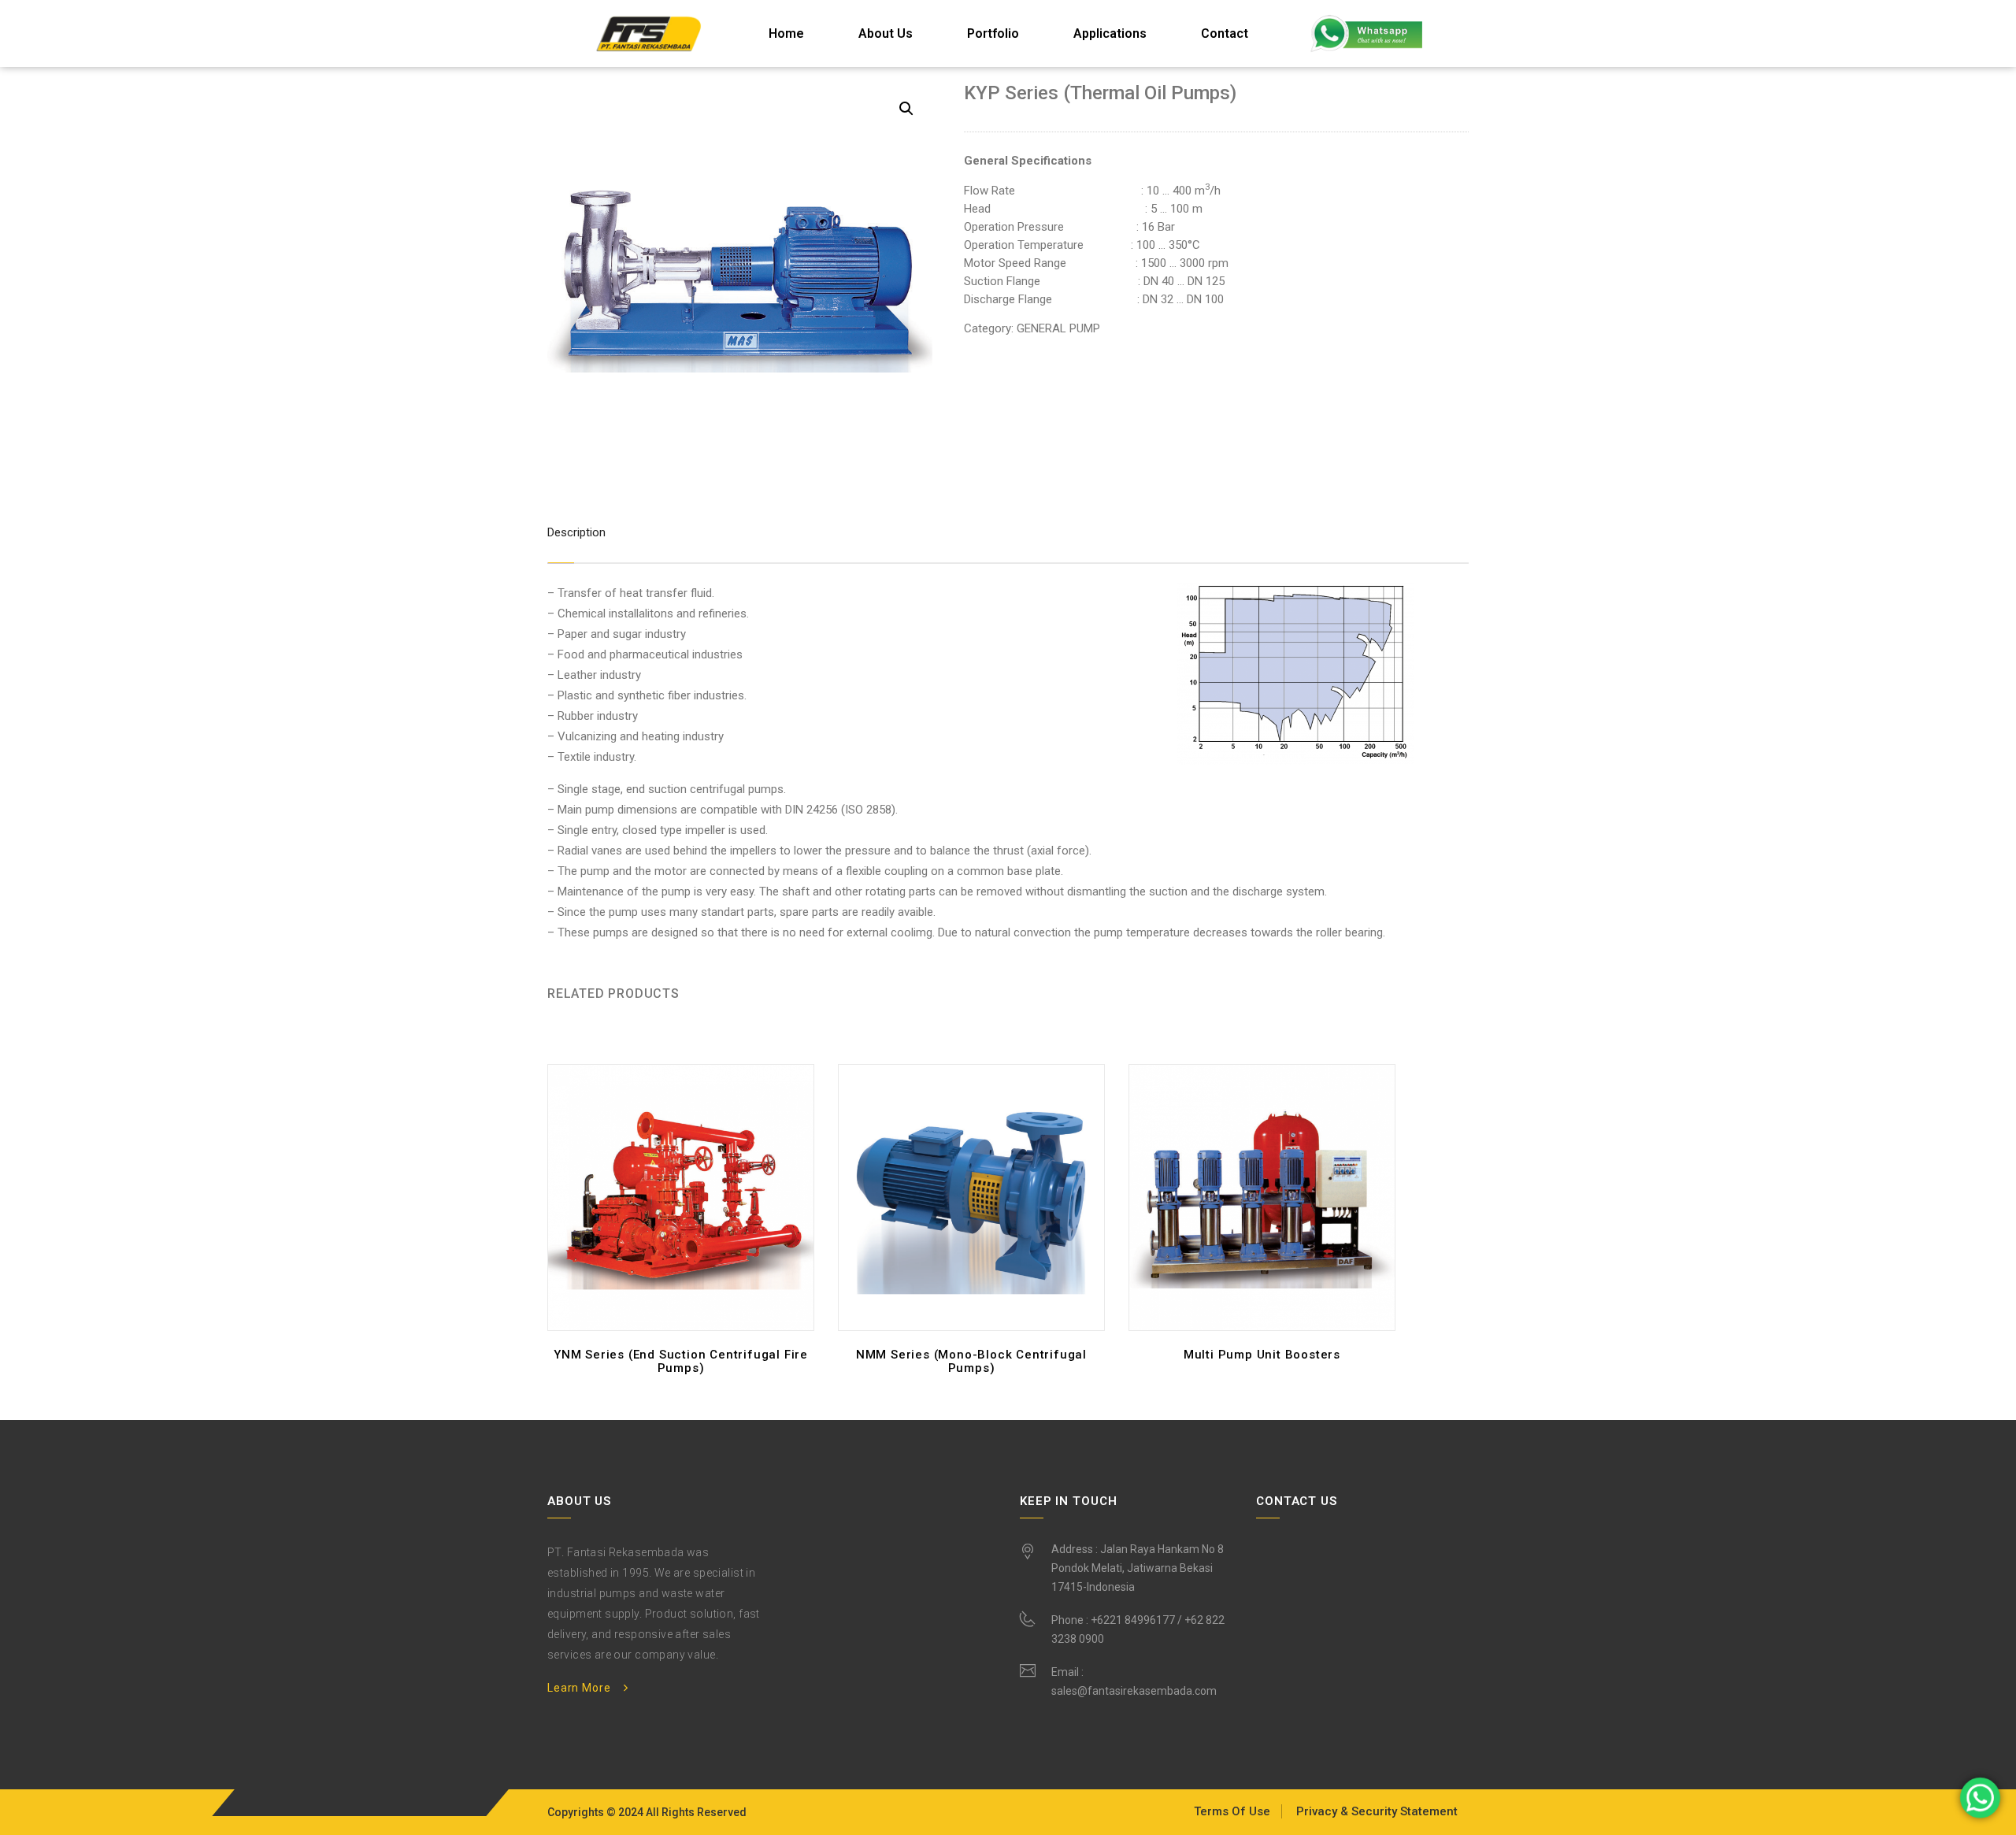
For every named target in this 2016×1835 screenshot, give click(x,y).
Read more (685, 1373)
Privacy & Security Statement (1377, 1811)
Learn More (579, 1688)
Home (786, 33)
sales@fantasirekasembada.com (1134, 1691)
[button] (906, 109)
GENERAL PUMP (1058, 328)
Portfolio (993, 33)
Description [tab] (576, 532)
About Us (886, 33)
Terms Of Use (1232, 1811)
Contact (1225, 33)
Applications (1110, 33)
